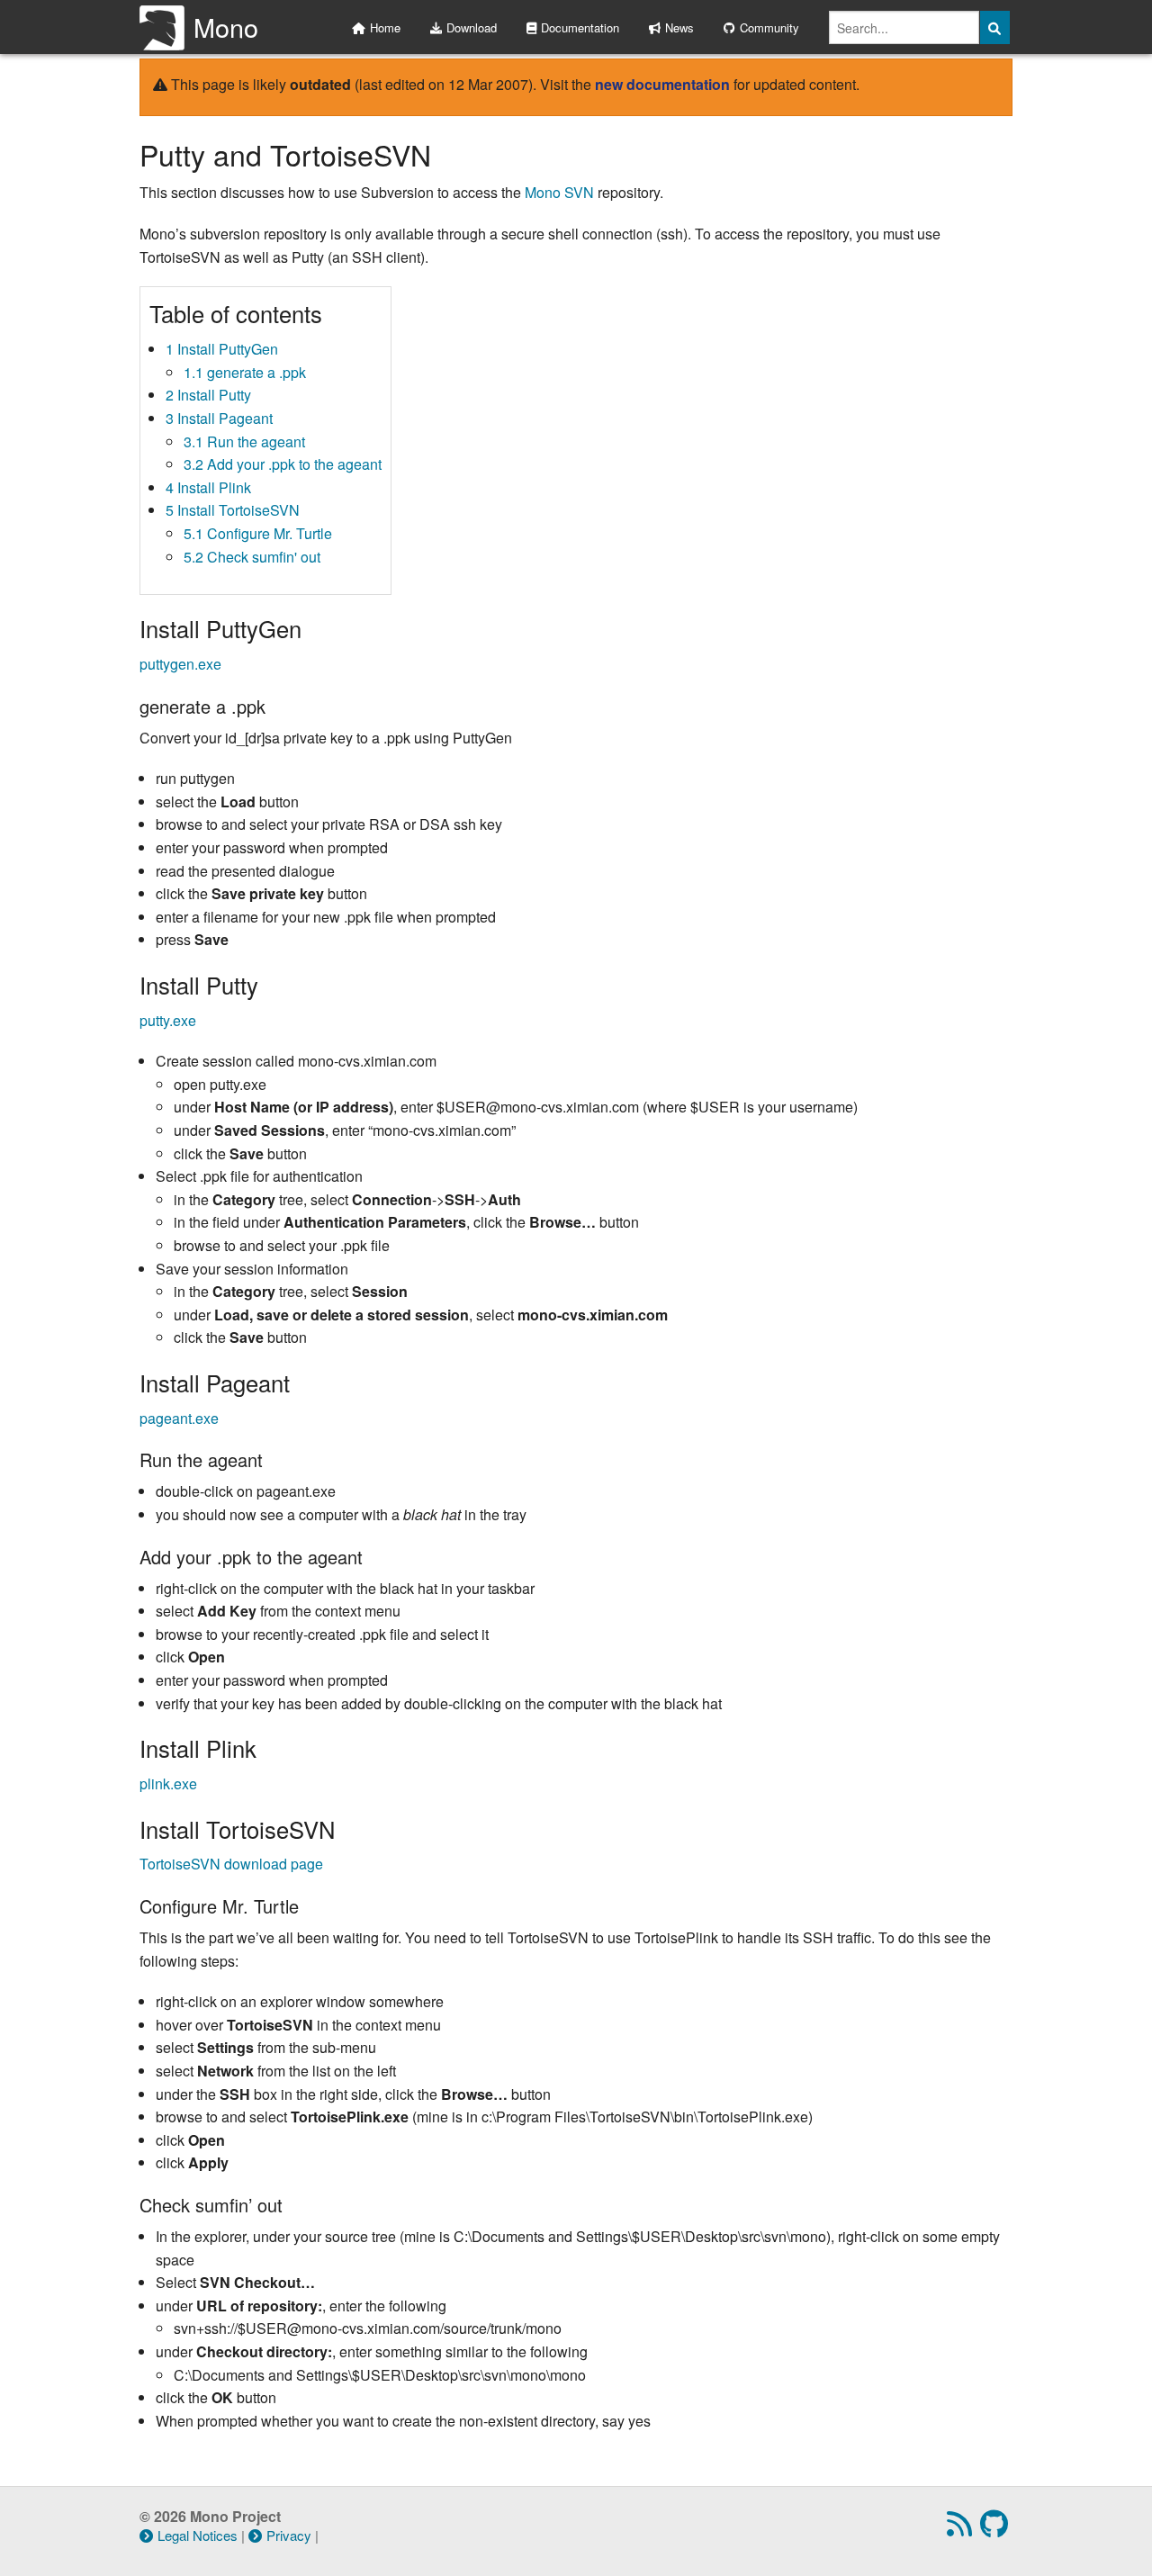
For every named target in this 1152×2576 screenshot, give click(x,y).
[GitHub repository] (996, 2529)
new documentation (662, 84)
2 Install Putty (208, 395)
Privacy (289, 2535)
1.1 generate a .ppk (245, 372)
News (679, 27)
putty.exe (168, 1020)
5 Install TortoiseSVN (233, 510)
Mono (226, 27)
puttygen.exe (180, 664)
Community (769, 27)
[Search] (995, 27)
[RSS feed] (962, 2529)
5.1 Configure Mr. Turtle (258, 533)
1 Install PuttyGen (222, 349)
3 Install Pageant (219, 418)
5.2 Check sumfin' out (252, 557)
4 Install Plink (208, 487)
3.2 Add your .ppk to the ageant (283, 464)
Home (385, 27)
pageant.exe (179, 1418)
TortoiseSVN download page (231, 1864)
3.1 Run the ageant (244, 441)
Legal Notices (198, 2535)
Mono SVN (559, 192)
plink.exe (168, 1783)
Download (472, 27)
